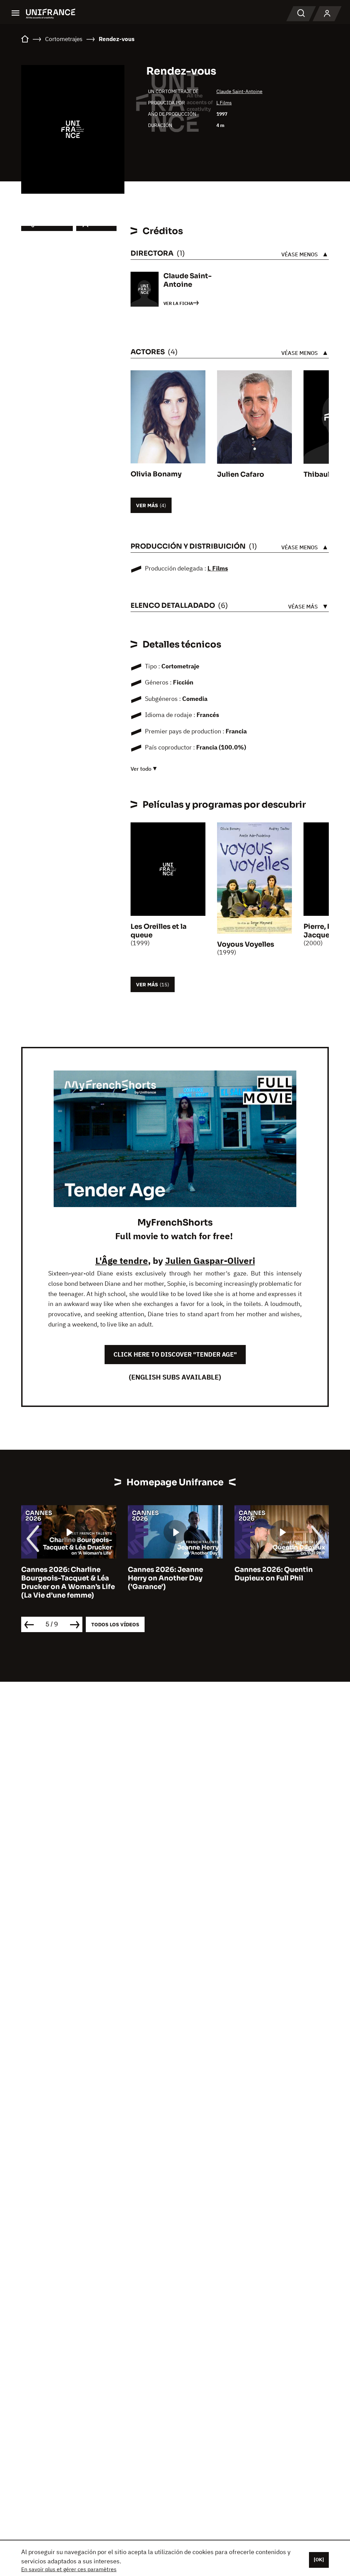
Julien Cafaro (241, 475)
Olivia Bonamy (156, 474)
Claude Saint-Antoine (239, 91)
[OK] (319, 2560)
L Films (224, 103)
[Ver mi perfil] (327, 14)
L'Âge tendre (122, 1260)
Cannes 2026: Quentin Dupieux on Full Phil (168, 1574)
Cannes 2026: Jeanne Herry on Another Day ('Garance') (60, 1578)
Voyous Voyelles (246, 944)
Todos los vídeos (115, 1624)
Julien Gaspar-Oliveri (210, 1260)
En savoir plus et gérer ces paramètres (69, 2569)
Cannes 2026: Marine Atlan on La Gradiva (283, 1574)
